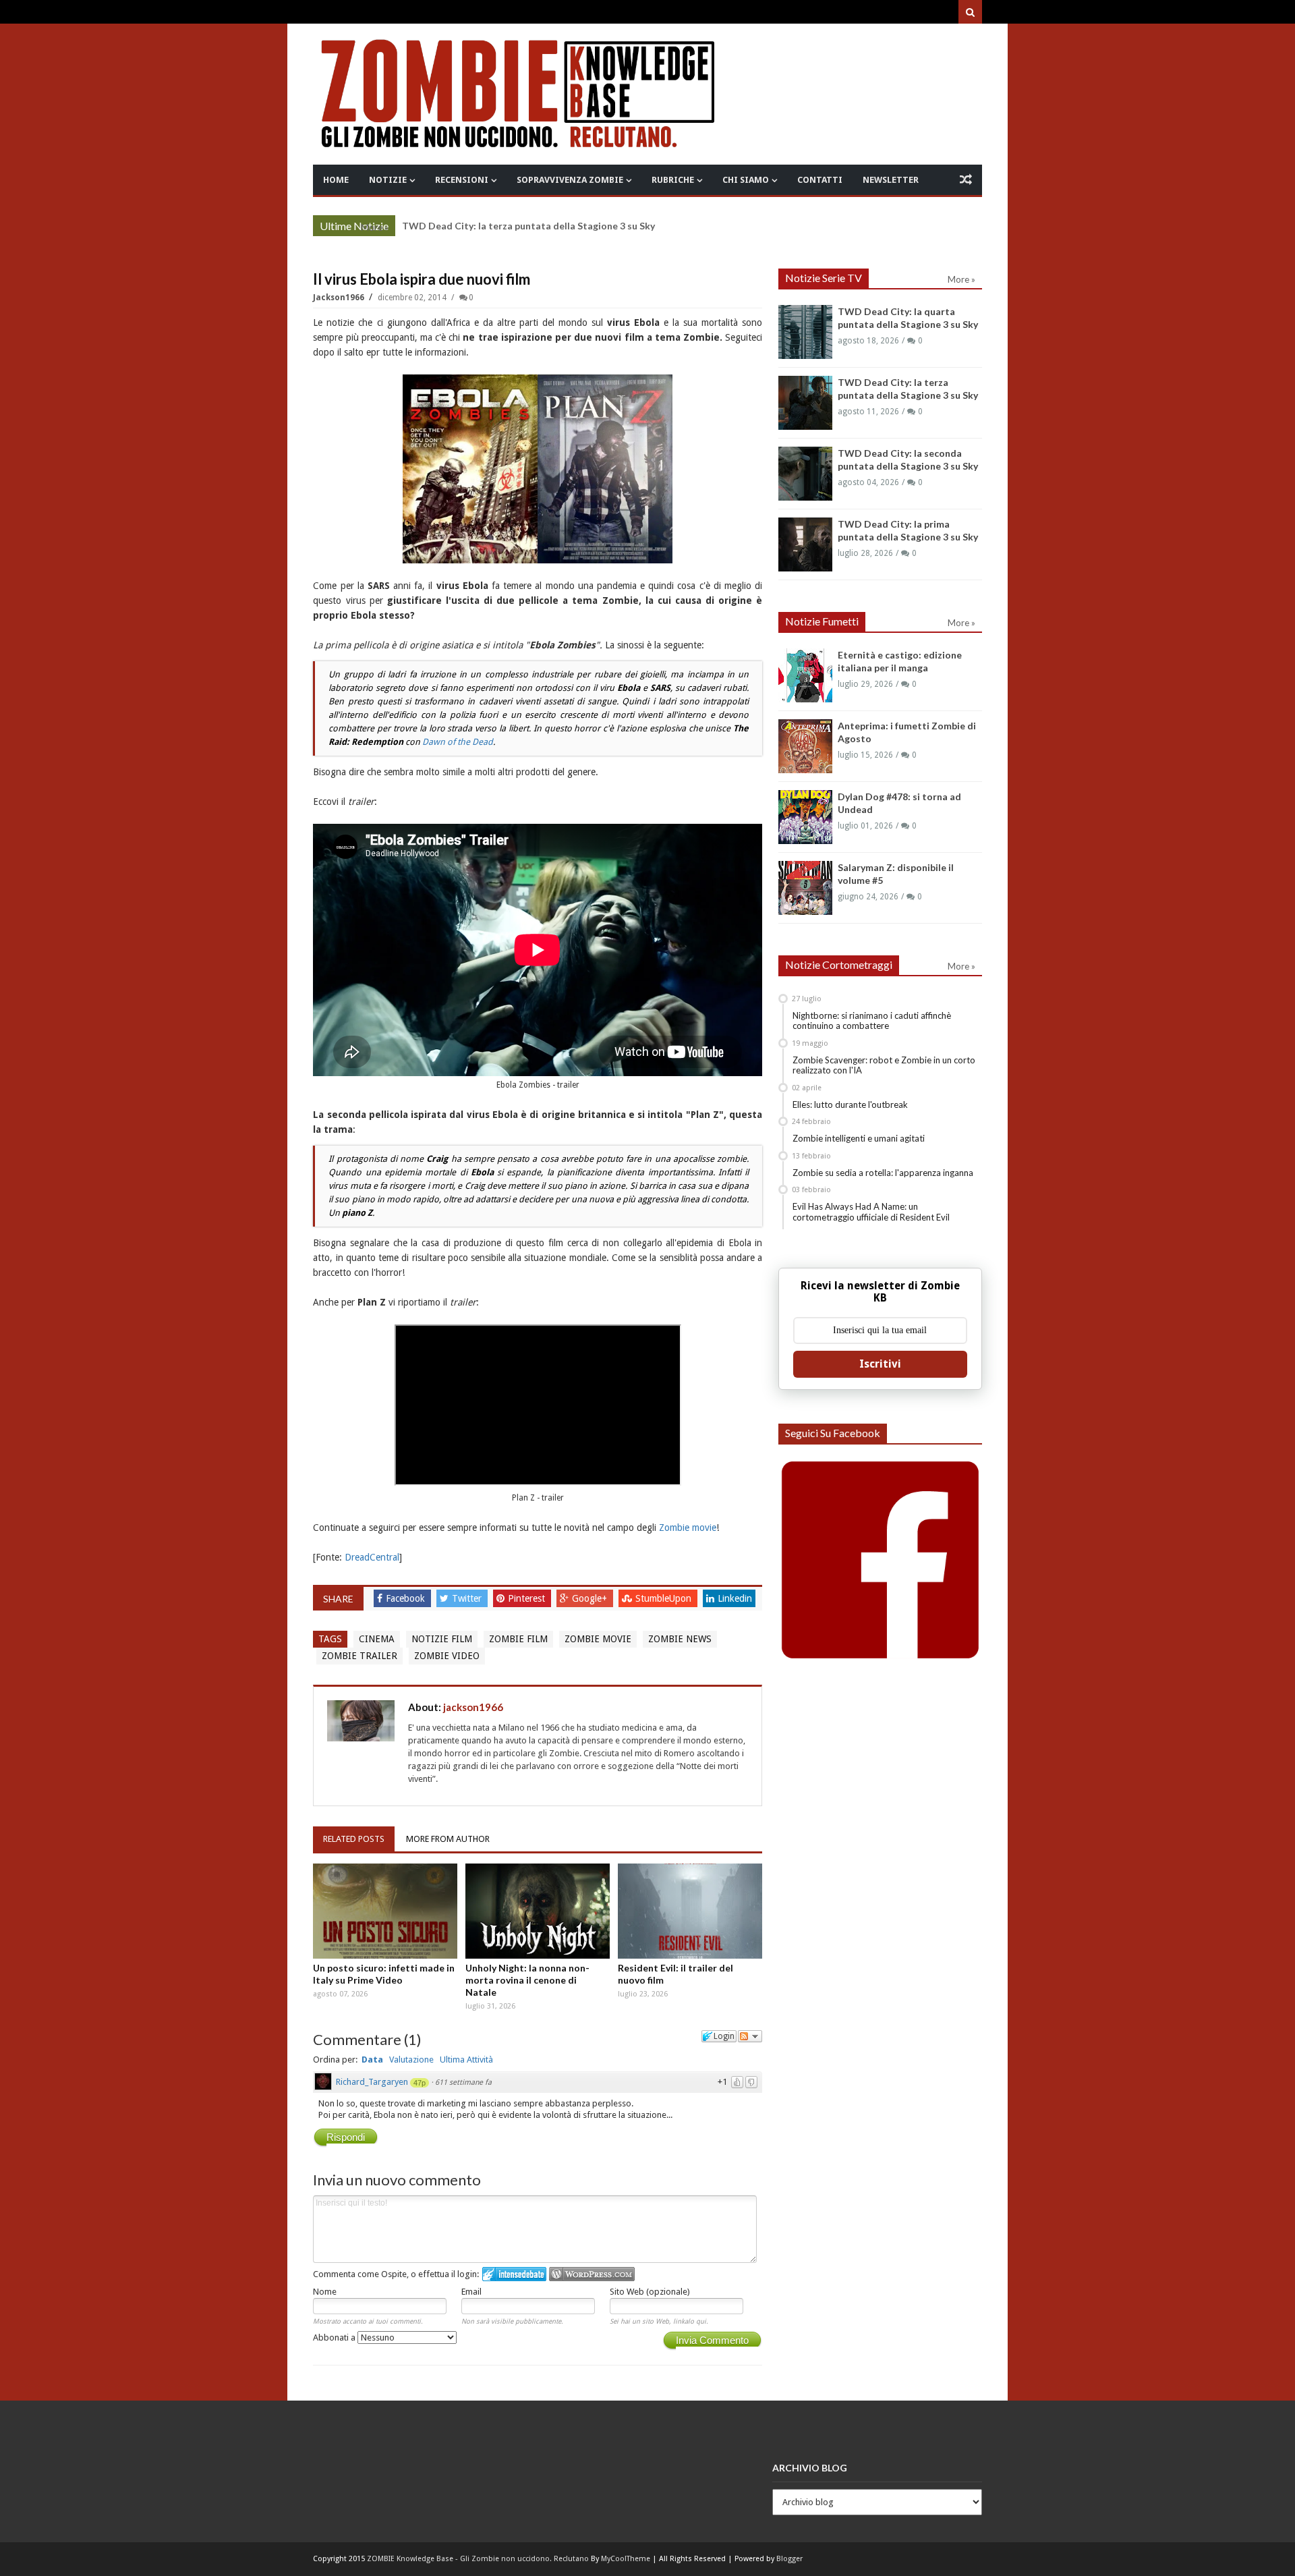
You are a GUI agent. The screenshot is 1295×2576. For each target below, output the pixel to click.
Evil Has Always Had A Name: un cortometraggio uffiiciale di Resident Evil (871, 1212)
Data (372, 2060)
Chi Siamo (746, 180)
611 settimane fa (463, 2082)
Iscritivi (880, 1364)
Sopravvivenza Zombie (570, 180)
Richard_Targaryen (372, 2082)
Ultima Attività (466, 2060)
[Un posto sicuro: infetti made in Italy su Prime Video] (385, 1911)
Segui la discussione (750, 2036)
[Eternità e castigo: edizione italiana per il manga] (805, 675)
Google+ (591, 1598)
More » (375, 227)
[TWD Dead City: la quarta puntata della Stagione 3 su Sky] (805, 332)
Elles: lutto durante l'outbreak (850, 1104)
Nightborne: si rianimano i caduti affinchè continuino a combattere (872, 1021)
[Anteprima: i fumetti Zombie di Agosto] (805, 746)
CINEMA (377, 1639)
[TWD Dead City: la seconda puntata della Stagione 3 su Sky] (805, 474)
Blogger (789, 2559)
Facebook (407, 1598)
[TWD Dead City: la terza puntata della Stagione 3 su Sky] (805, 403)
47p (420, 2083)
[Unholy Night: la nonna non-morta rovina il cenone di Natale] (538, 1911)
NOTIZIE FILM (442, 1639)
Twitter (468, 1598)
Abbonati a (335, 2337)
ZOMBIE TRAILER (359, 1656)
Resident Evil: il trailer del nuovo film (675, 1974)
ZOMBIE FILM (518, 1639)
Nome (325, 2292)
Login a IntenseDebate (514, 2274)
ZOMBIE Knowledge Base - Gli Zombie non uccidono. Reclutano (478, 2559)
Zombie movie (688, 1528)
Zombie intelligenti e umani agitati (859, 1138)
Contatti (820, 180)
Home (336, 180)
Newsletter (891, 180)
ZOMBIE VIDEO (447, 1656)
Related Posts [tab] (354, 1839)
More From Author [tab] (448, 1839)
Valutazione (411, 2060)
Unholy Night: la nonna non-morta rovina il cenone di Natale (527, 1980)
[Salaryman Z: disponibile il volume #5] (805, 888)
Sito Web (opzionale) (650, 2292)
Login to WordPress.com (592, 2274)
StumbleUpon (665, 1598)
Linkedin (735, 1598)
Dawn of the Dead (458, 742)
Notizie (388, 180)
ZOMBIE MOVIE (598, 1639)
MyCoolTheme (626, 2559)
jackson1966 (340, 298)
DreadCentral (372, 1557)
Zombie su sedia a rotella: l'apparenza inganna (883, 1173)
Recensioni (462, 180)
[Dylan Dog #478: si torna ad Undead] (805, 817)
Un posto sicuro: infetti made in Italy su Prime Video (384, 1974)
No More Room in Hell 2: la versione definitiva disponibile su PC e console (565, 226)
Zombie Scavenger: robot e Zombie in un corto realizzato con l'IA (884, 1065)
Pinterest (528, 1598)
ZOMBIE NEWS (680, 1639)
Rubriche (673, 180)
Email (471, 2292)
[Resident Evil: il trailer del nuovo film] (690, 1911)
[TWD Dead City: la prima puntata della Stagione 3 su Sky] (805, 544)
